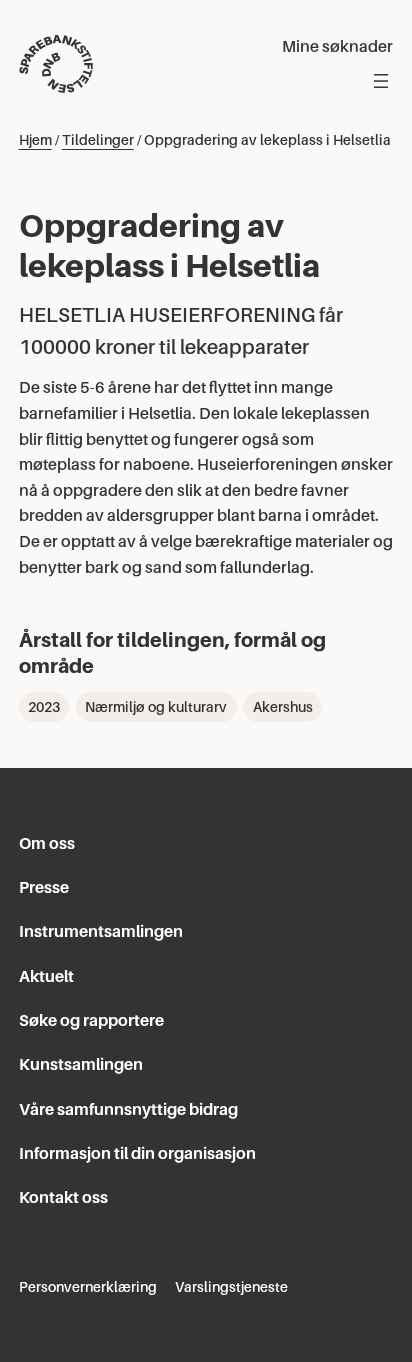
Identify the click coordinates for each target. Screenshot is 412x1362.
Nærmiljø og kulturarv (156, 707)
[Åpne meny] (381, 81)
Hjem (35, 140)
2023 (44, 707)
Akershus (283, 707)
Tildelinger (98, 140)
